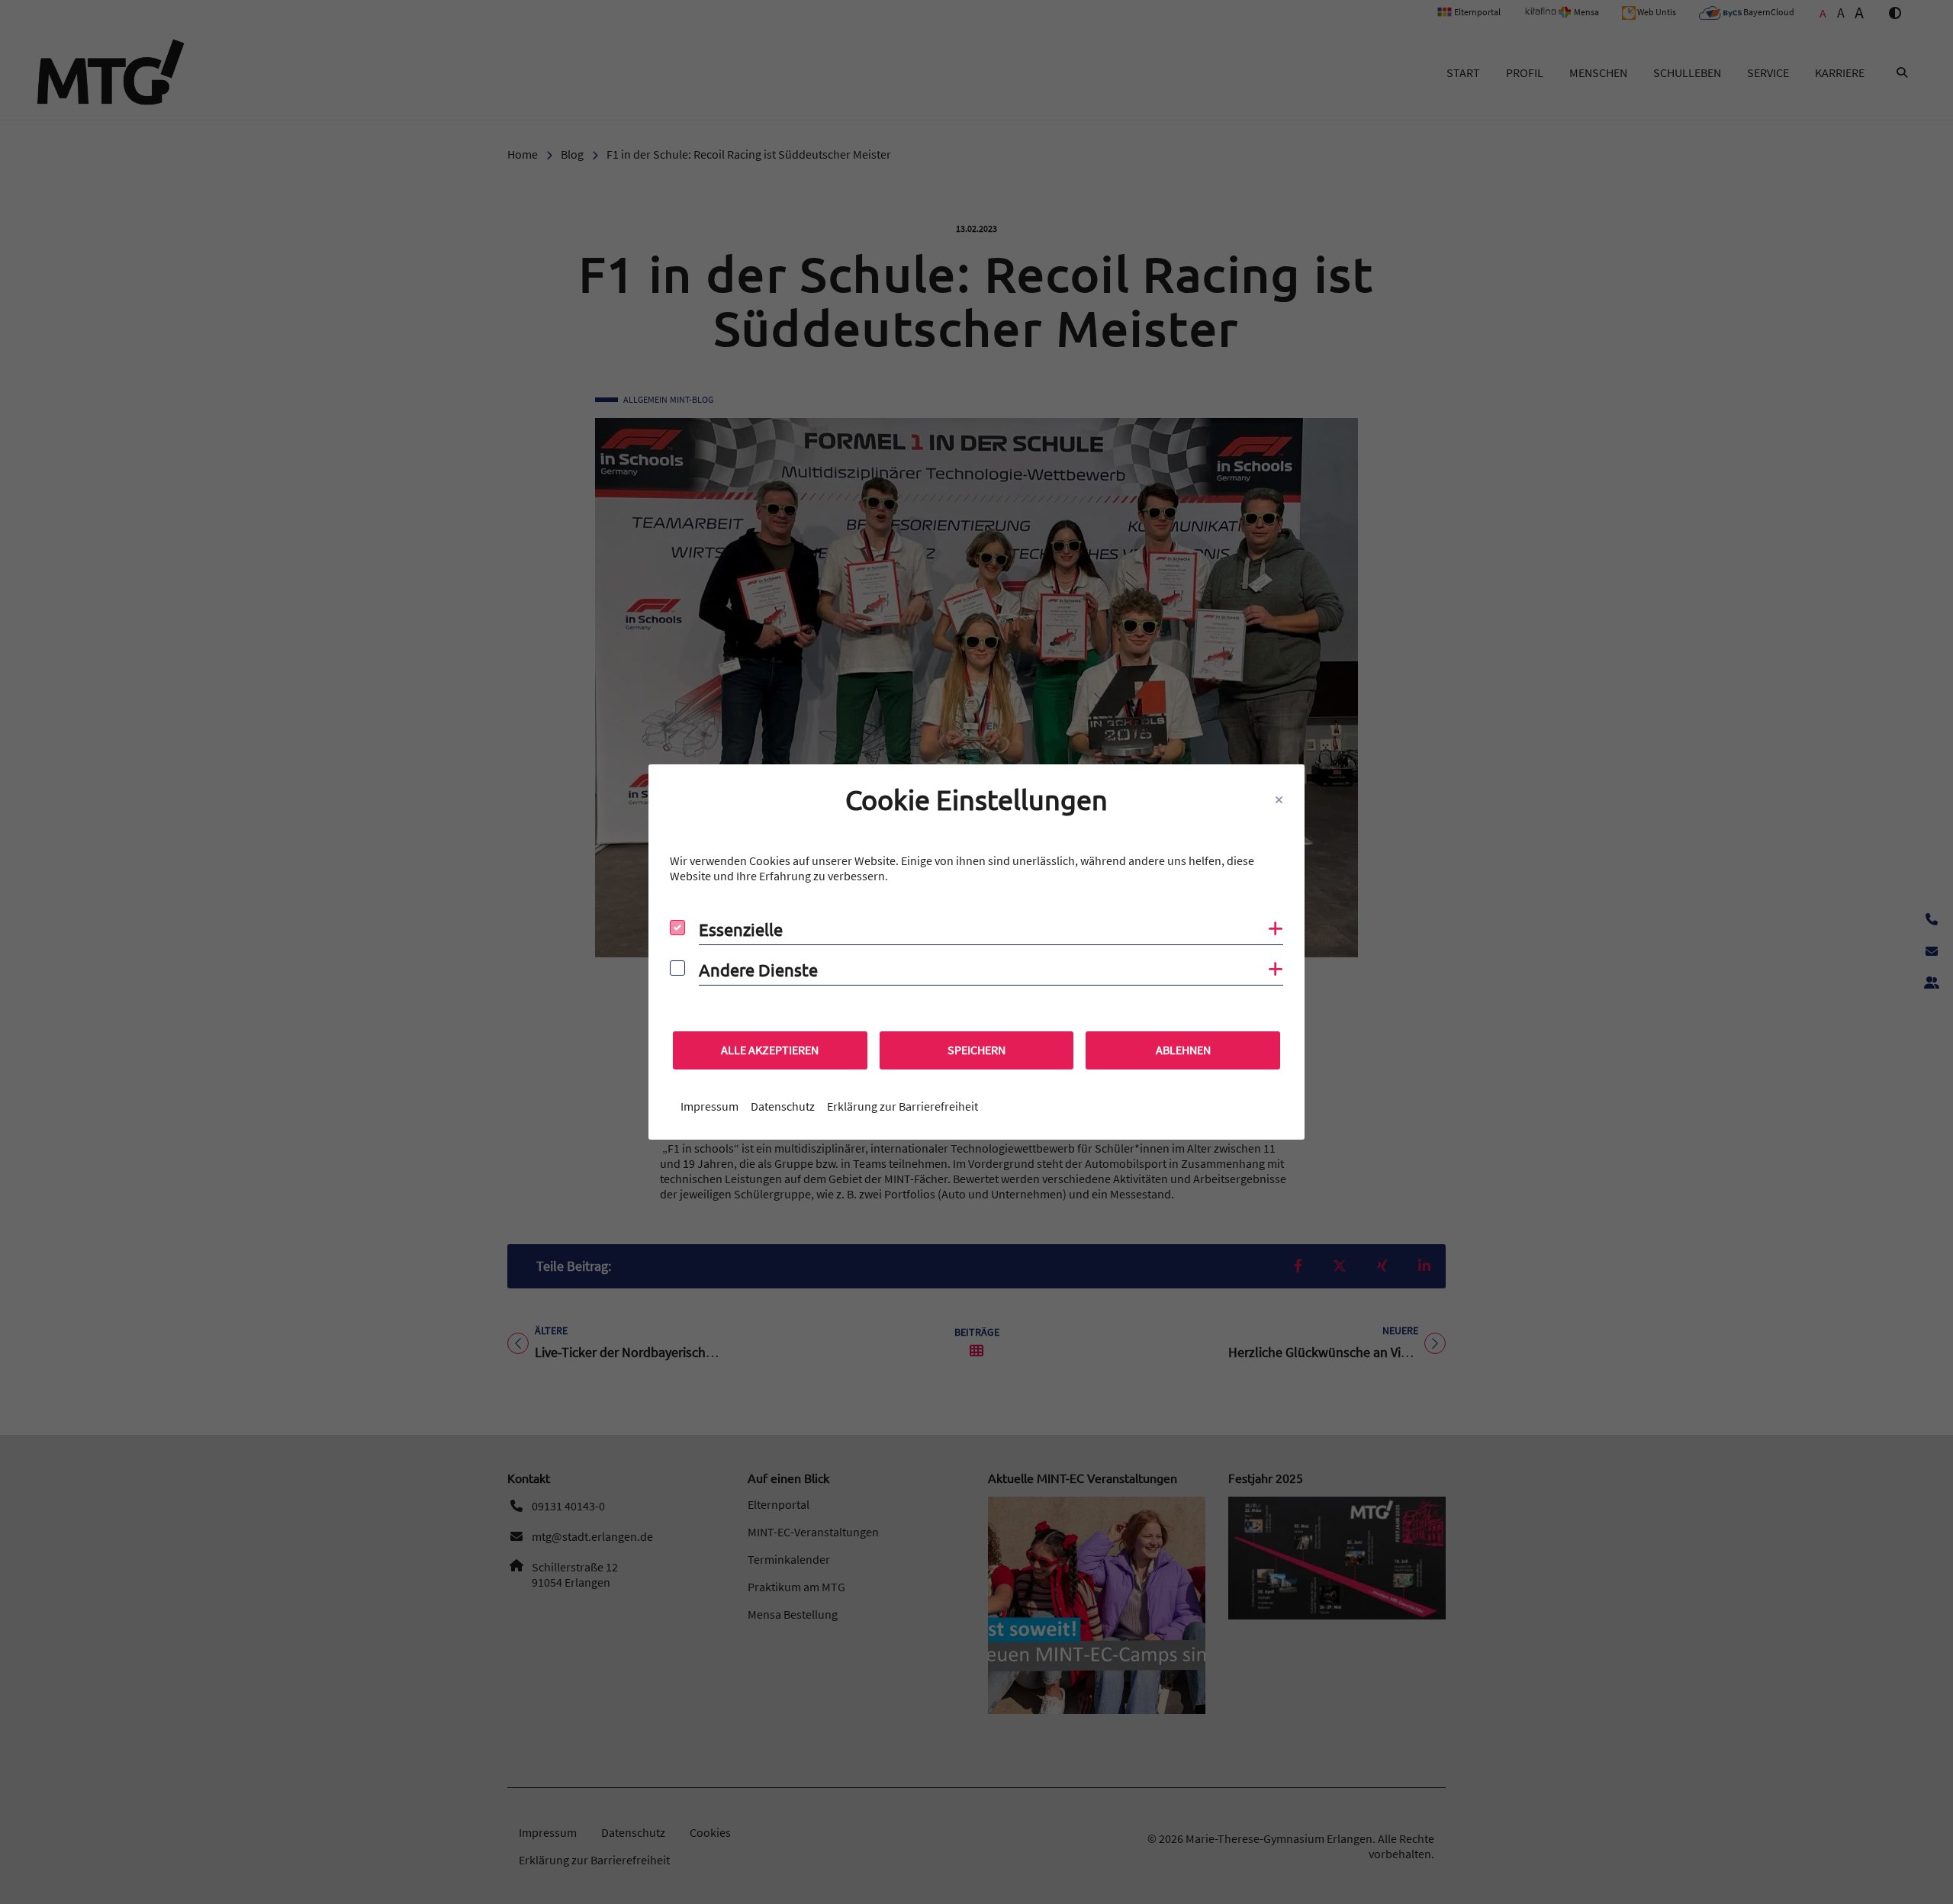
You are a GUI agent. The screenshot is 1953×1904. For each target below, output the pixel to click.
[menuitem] (709, 1106)
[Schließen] (1279, 800)
